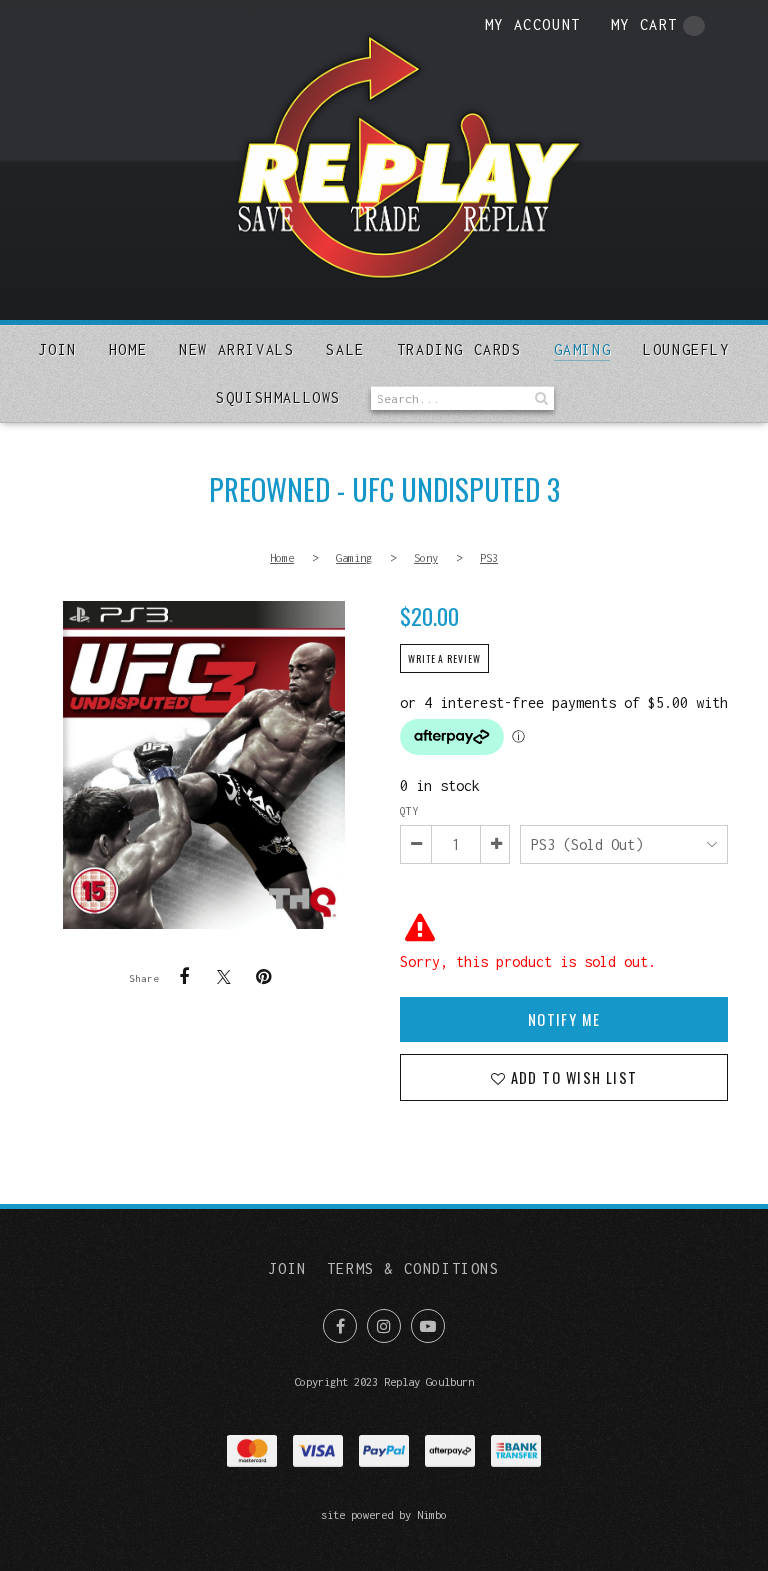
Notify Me (564, 1019)
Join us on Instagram (384, 1326)
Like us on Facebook (340, 1326)
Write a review (444, 659)
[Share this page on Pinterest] (264, 977)
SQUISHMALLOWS (278, 397)
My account (533, 24)
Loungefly (686, 349)
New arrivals (236, 349)
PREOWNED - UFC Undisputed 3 (204, 765)
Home (128, 349)
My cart (644, 24)
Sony (426, 557)
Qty (409, 811)
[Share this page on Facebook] (184, 977)
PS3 (489, 557)
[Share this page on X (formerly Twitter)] (224, 976)
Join (57, 349)
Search (539, 398)
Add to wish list (571, 1077)
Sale (345, 349)
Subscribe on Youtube (428, 1326)
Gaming (583, 349)
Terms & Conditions (413, 1268)
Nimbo (432, 1514)
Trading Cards (459, 349)
